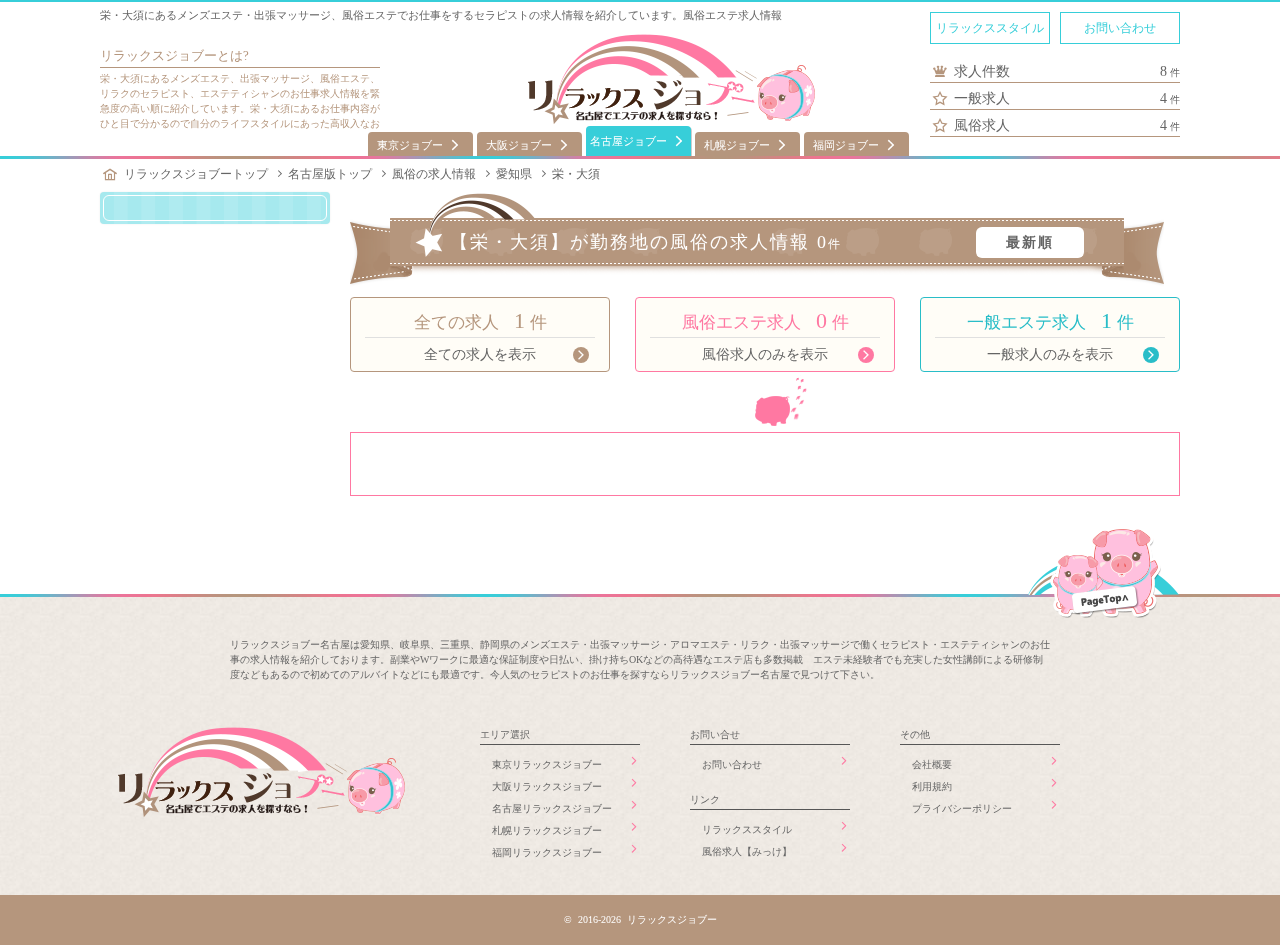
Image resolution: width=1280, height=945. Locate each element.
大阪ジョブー (519, 145)
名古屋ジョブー (628, 141)
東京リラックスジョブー (547, 764)
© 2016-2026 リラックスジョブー (640, 919)
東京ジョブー (410, 145)
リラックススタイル (990, 28)
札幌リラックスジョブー (547, 830)
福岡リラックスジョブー (547, 852)
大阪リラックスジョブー (547, 786)
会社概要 (932, 764)
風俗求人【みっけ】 (747, 851)
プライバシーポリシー (962, 808)
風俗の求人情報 (434, 174)
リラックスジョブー (158, 55)
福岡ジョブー (846, 145)
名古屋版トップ (330, 174)
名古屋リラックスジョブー (552, 808)
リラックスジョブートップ (196, 174)
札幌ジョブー (737, 145)
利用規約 (932, 786)
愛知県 (514, 174)
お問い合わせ (1120, 28)
